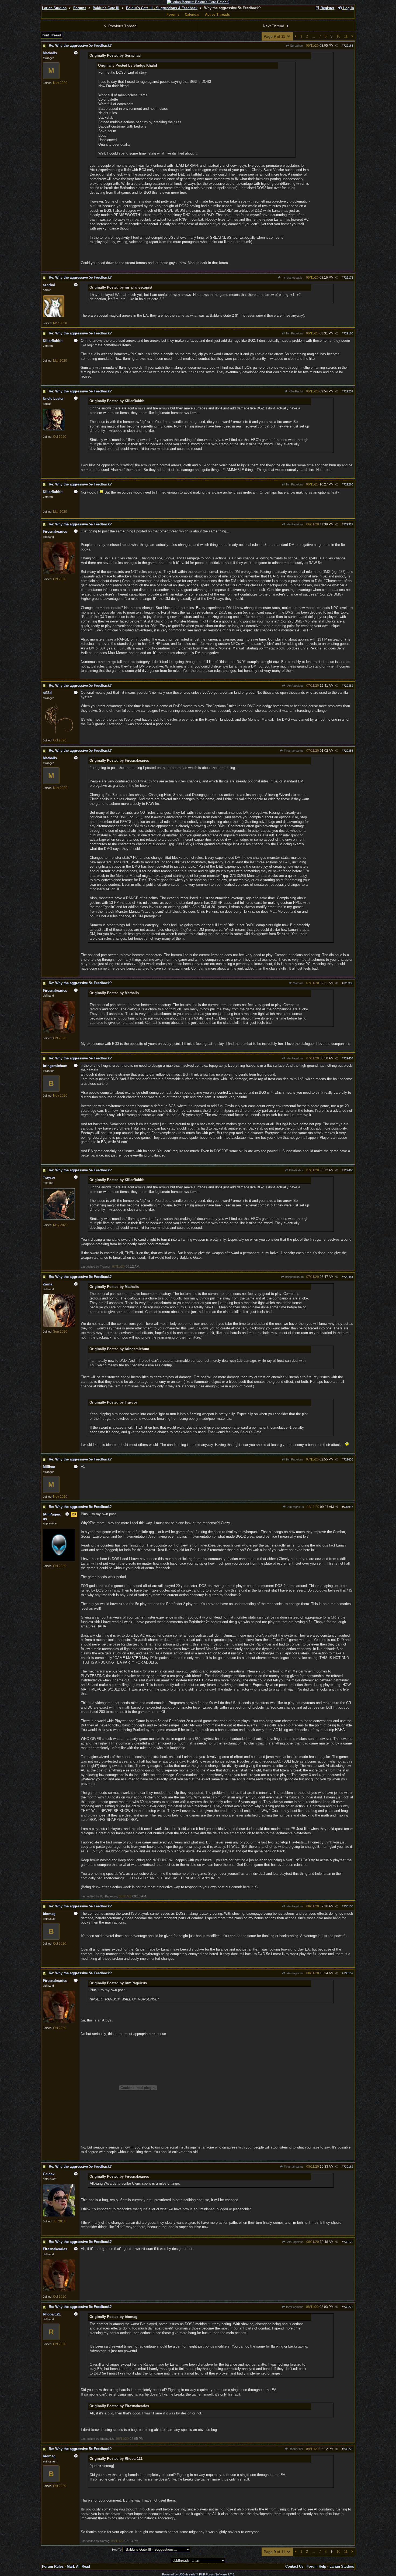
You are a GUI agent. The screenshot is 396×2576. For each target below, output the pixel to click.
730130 (348, 1906)
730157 (348, 1973)
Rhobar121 (296, 2449)
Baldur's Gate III (106, 8)
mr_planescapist (292, 278)
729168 (348, 46)
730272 (348, 2307)
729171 (348, 278)
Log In (348, 8)
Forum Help (316, 2566)
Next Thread (274, 26)
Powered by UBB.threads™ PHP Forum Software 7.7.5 (198, 2574)
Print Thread (51, 35)
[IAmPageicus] (59, 1560)
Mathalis (298, 983)
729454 (348, 1058)
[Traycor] (59, 1219)
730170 (348, 2242)
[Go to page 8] (296, 37)
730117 (348, 1507)
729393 (348, 983)
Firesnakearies (293, 751)
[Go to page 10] (352, 37)
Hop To (117, 2550)
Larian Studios (54, 8)
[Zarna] (59, 1326)
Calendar (192, 14)
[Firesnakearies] (59, 573)
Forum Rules (53, 2566)
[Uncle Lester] (54, 429)
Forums (80, 8)
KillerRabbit (296, 391)
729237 (348, 391)
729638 (348, 1459)
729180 (348, 333)
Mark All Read (78, 2566)
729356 (348, 751)
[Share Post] (336, 46)
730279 (348, 2449)
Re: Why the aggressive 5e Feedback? (80, 45)
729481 (348, 1277)
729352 (348, 686)
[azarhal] (54, 316)
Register (327, 8)
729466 (348, 1170)
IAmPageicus (294, 333)
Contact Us (294, 2566)
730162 (348, 2167)
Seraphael (296, 46)
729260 (348, 484)
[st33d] (59, 734)
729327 (348, 524)
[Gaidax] (59, 2215)
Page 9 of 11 (275, 36)
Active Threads (217, 14)
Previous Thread (122, 26)
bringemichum (294, 1277)
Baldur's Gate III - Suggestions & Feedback (162, 8)
